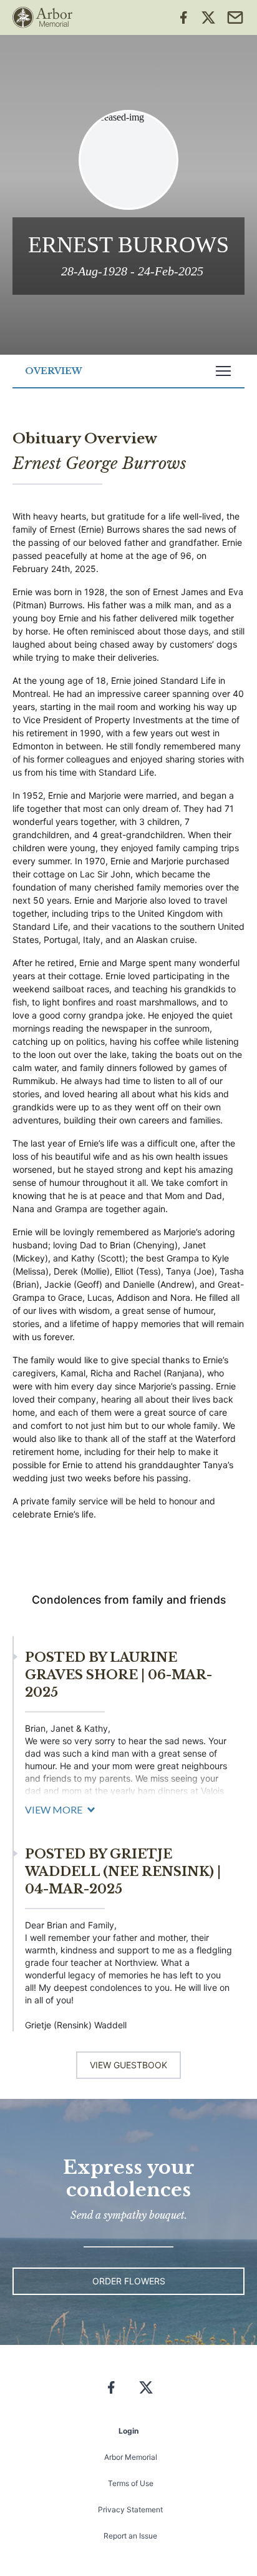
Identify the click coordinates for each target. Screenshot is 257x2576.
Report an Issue (130, 2536)
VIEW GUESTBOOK (128, 2065)
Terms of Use (131, 2483)
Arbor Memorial (131, 2457)
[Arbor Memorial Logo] (42, 17)
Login (128, 2431)
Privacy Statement (130, 2509)
